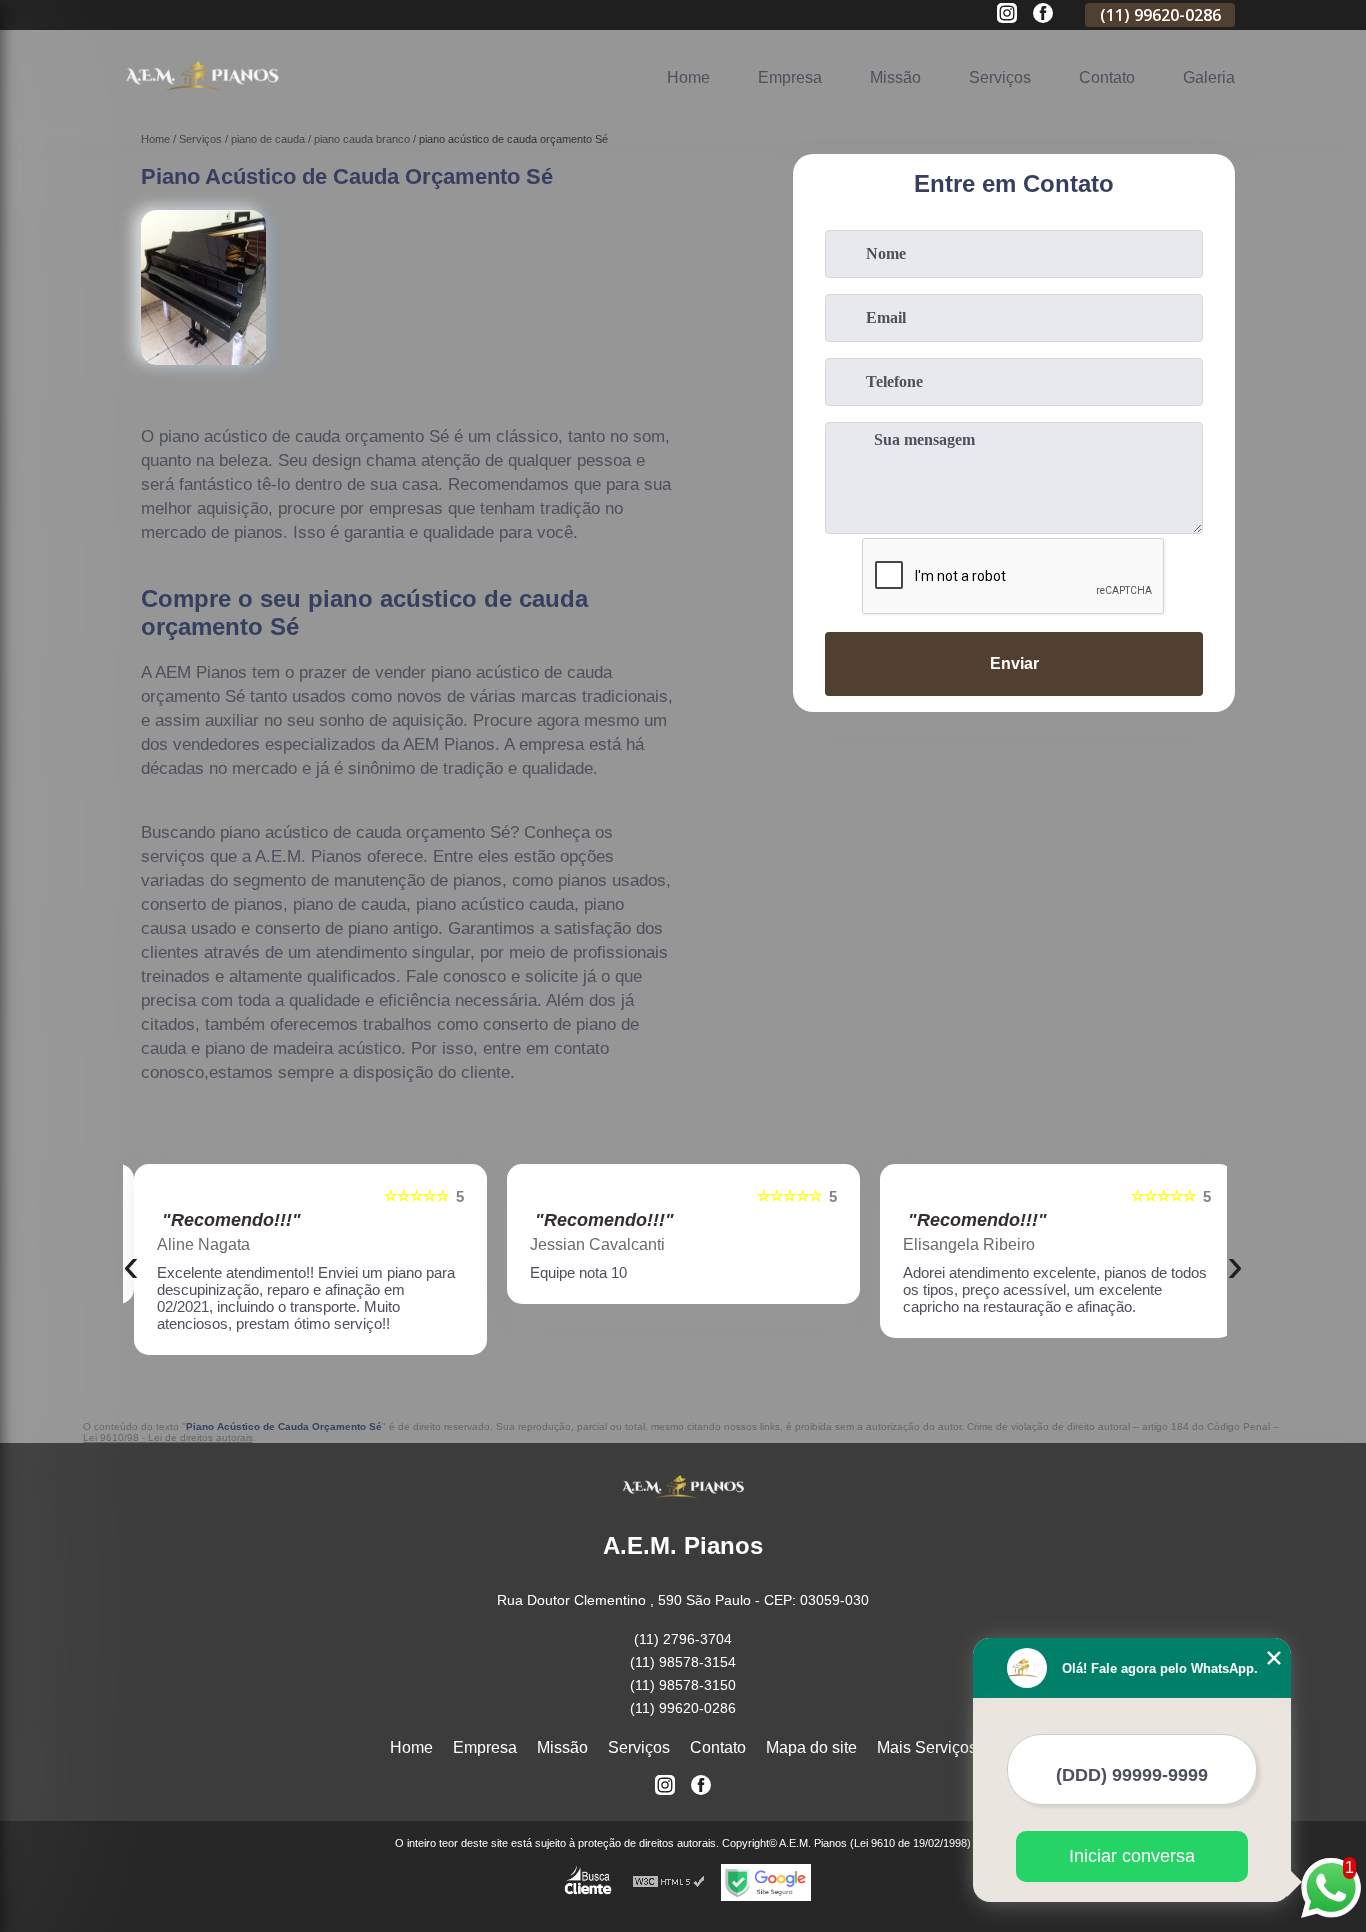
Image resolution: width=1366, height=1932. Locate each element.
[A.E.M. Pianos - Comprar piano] (202, 100)
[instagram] (1007, 14)
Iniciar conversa (1132, 1856)
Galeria (1209, 77)
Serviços (1000, 77)
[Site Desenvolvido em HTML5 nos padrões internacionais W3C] (669, 1882)
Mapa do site (811, 1747)
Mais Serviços (927, 1747)
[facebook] (1043, 14)
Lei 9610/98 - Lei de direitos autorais (168, 1437)
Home (688, 77)
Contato (1107, 77)
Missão (895, 77)
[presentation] (131, 1264)
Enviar (1014, 663)
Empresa (790, 77)
